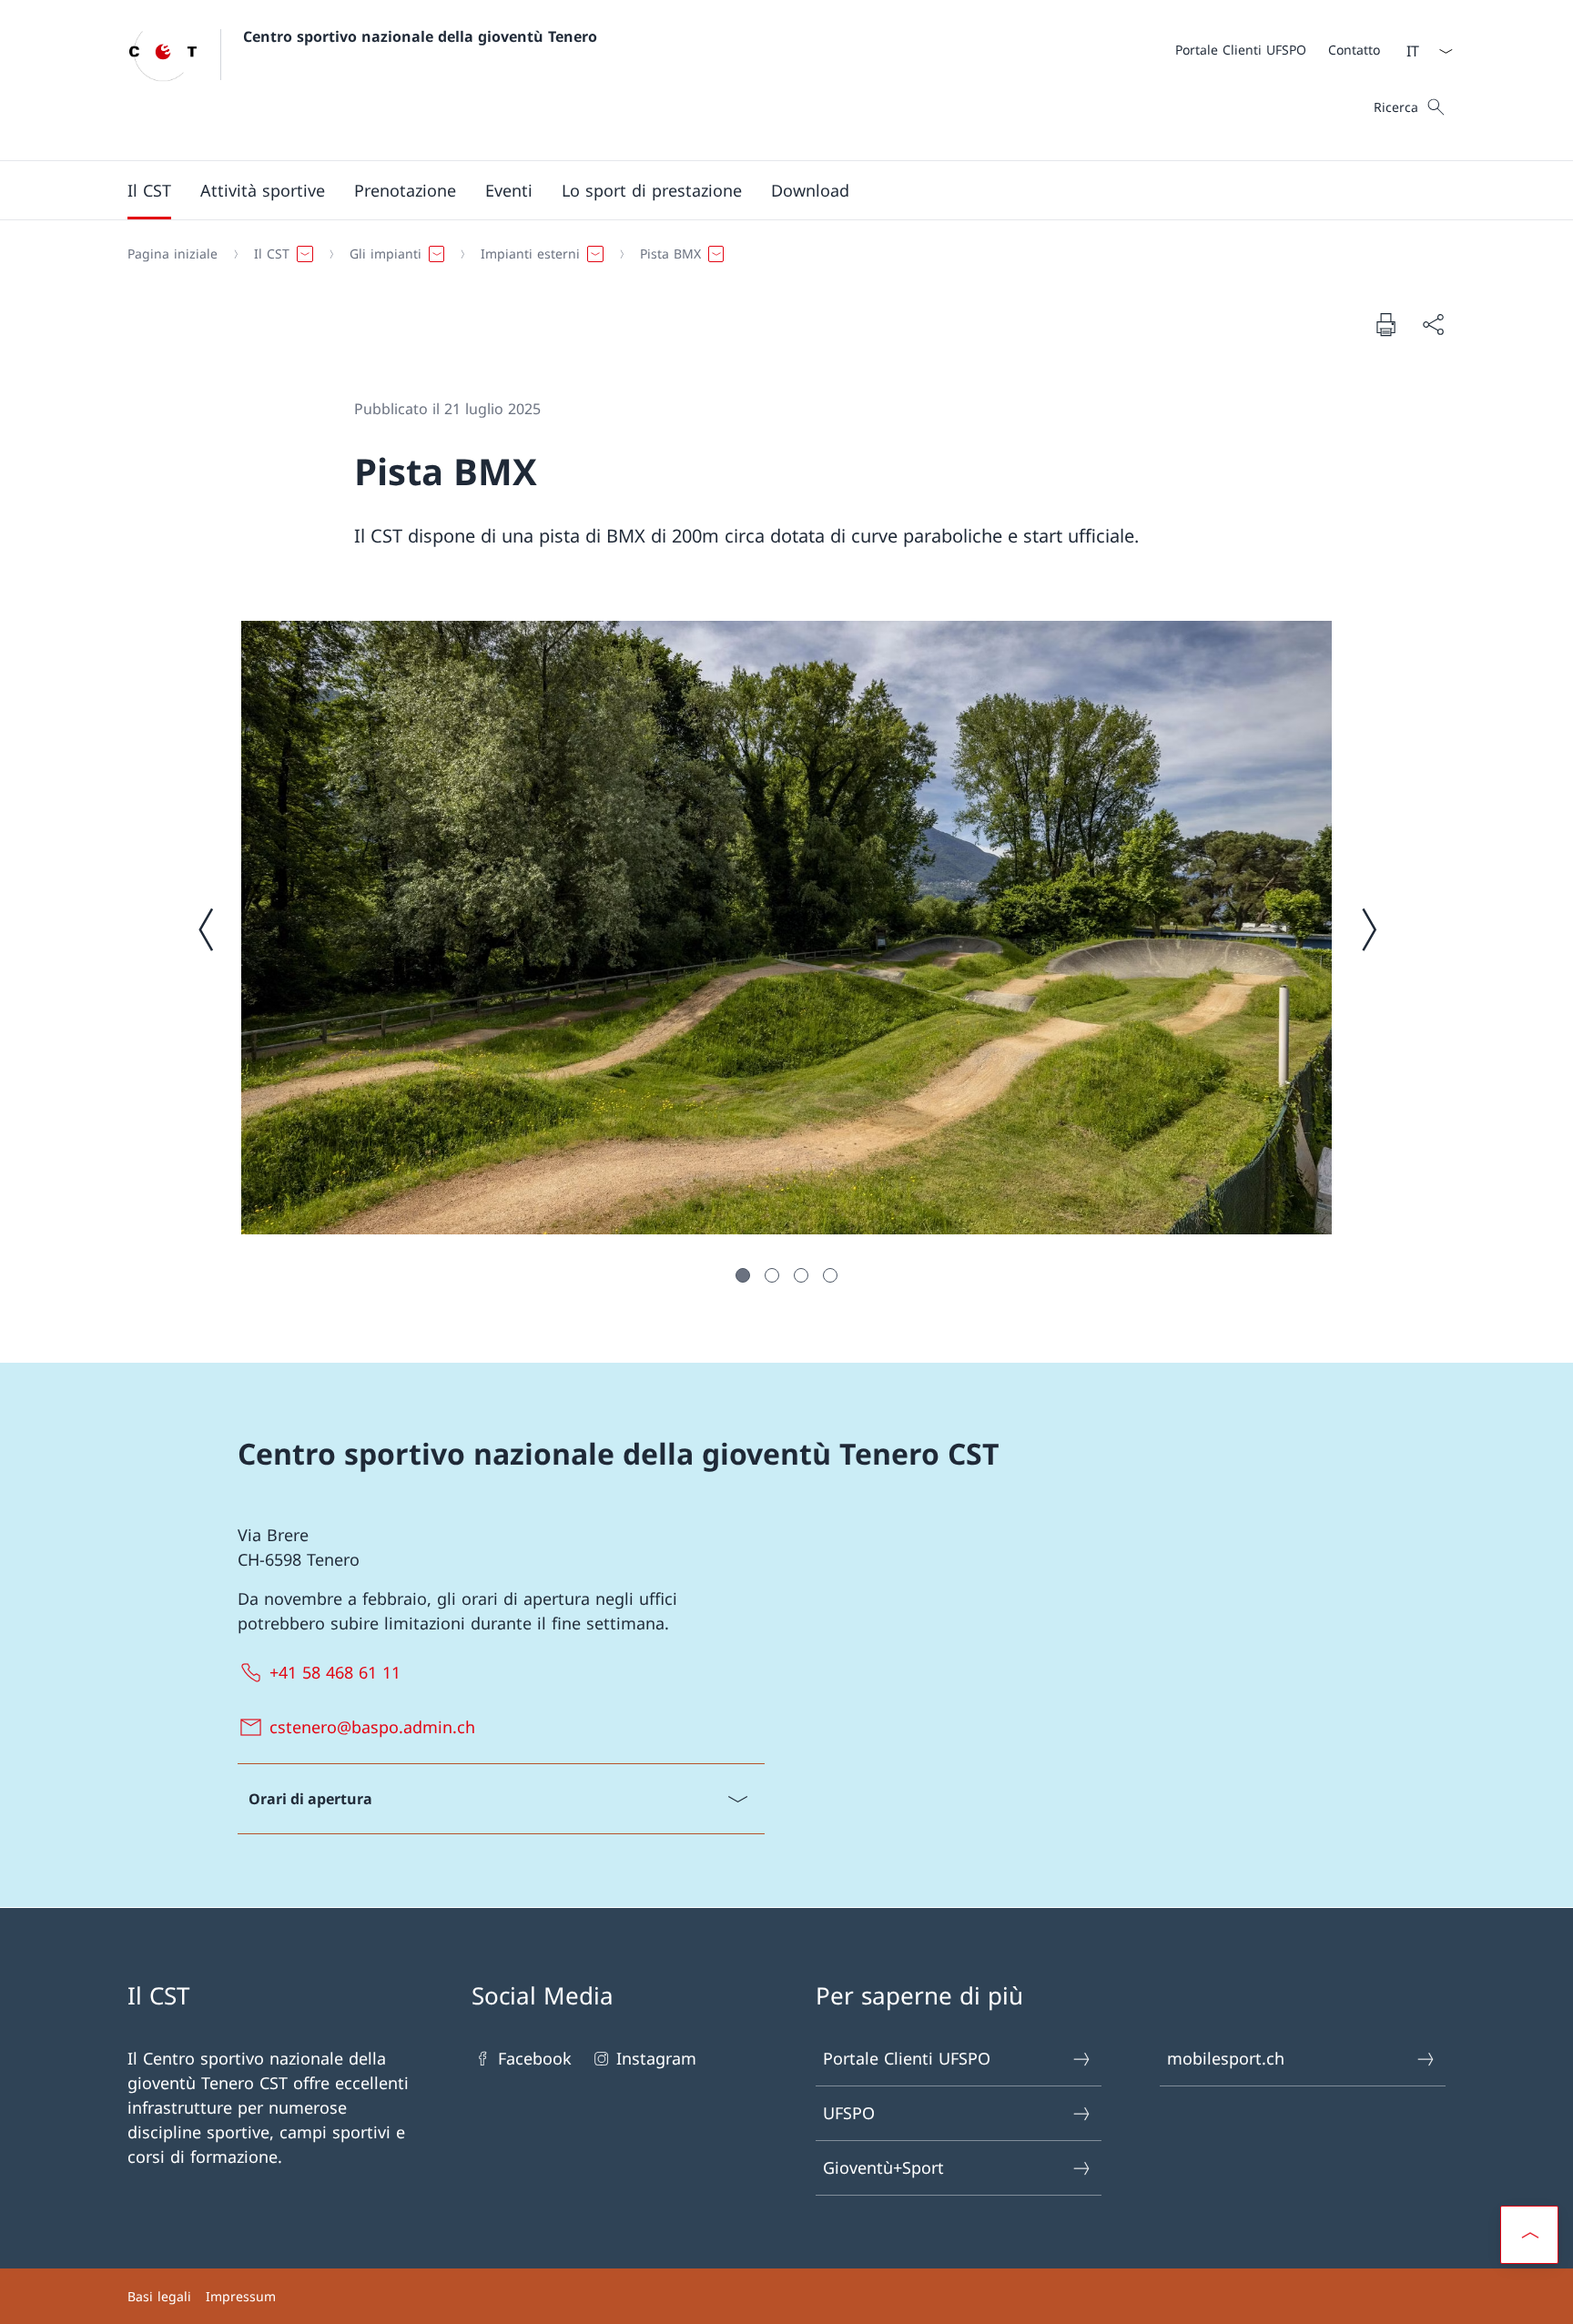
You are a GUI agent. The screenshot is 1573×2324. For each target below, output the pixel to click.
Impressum (241, 2296)
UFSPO (849, 2113)
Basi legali (159, 2296)
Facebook (535, 2058)
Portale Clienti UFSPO (907, 2058)
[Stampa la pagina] (1385, 324)
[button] (149, 190)
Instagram (656, 2058)
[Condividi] (1433, 325)
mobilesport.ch (1226, 2058)
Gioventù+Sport (883, 2167)
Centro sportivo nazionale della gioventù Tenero (420, 36)
